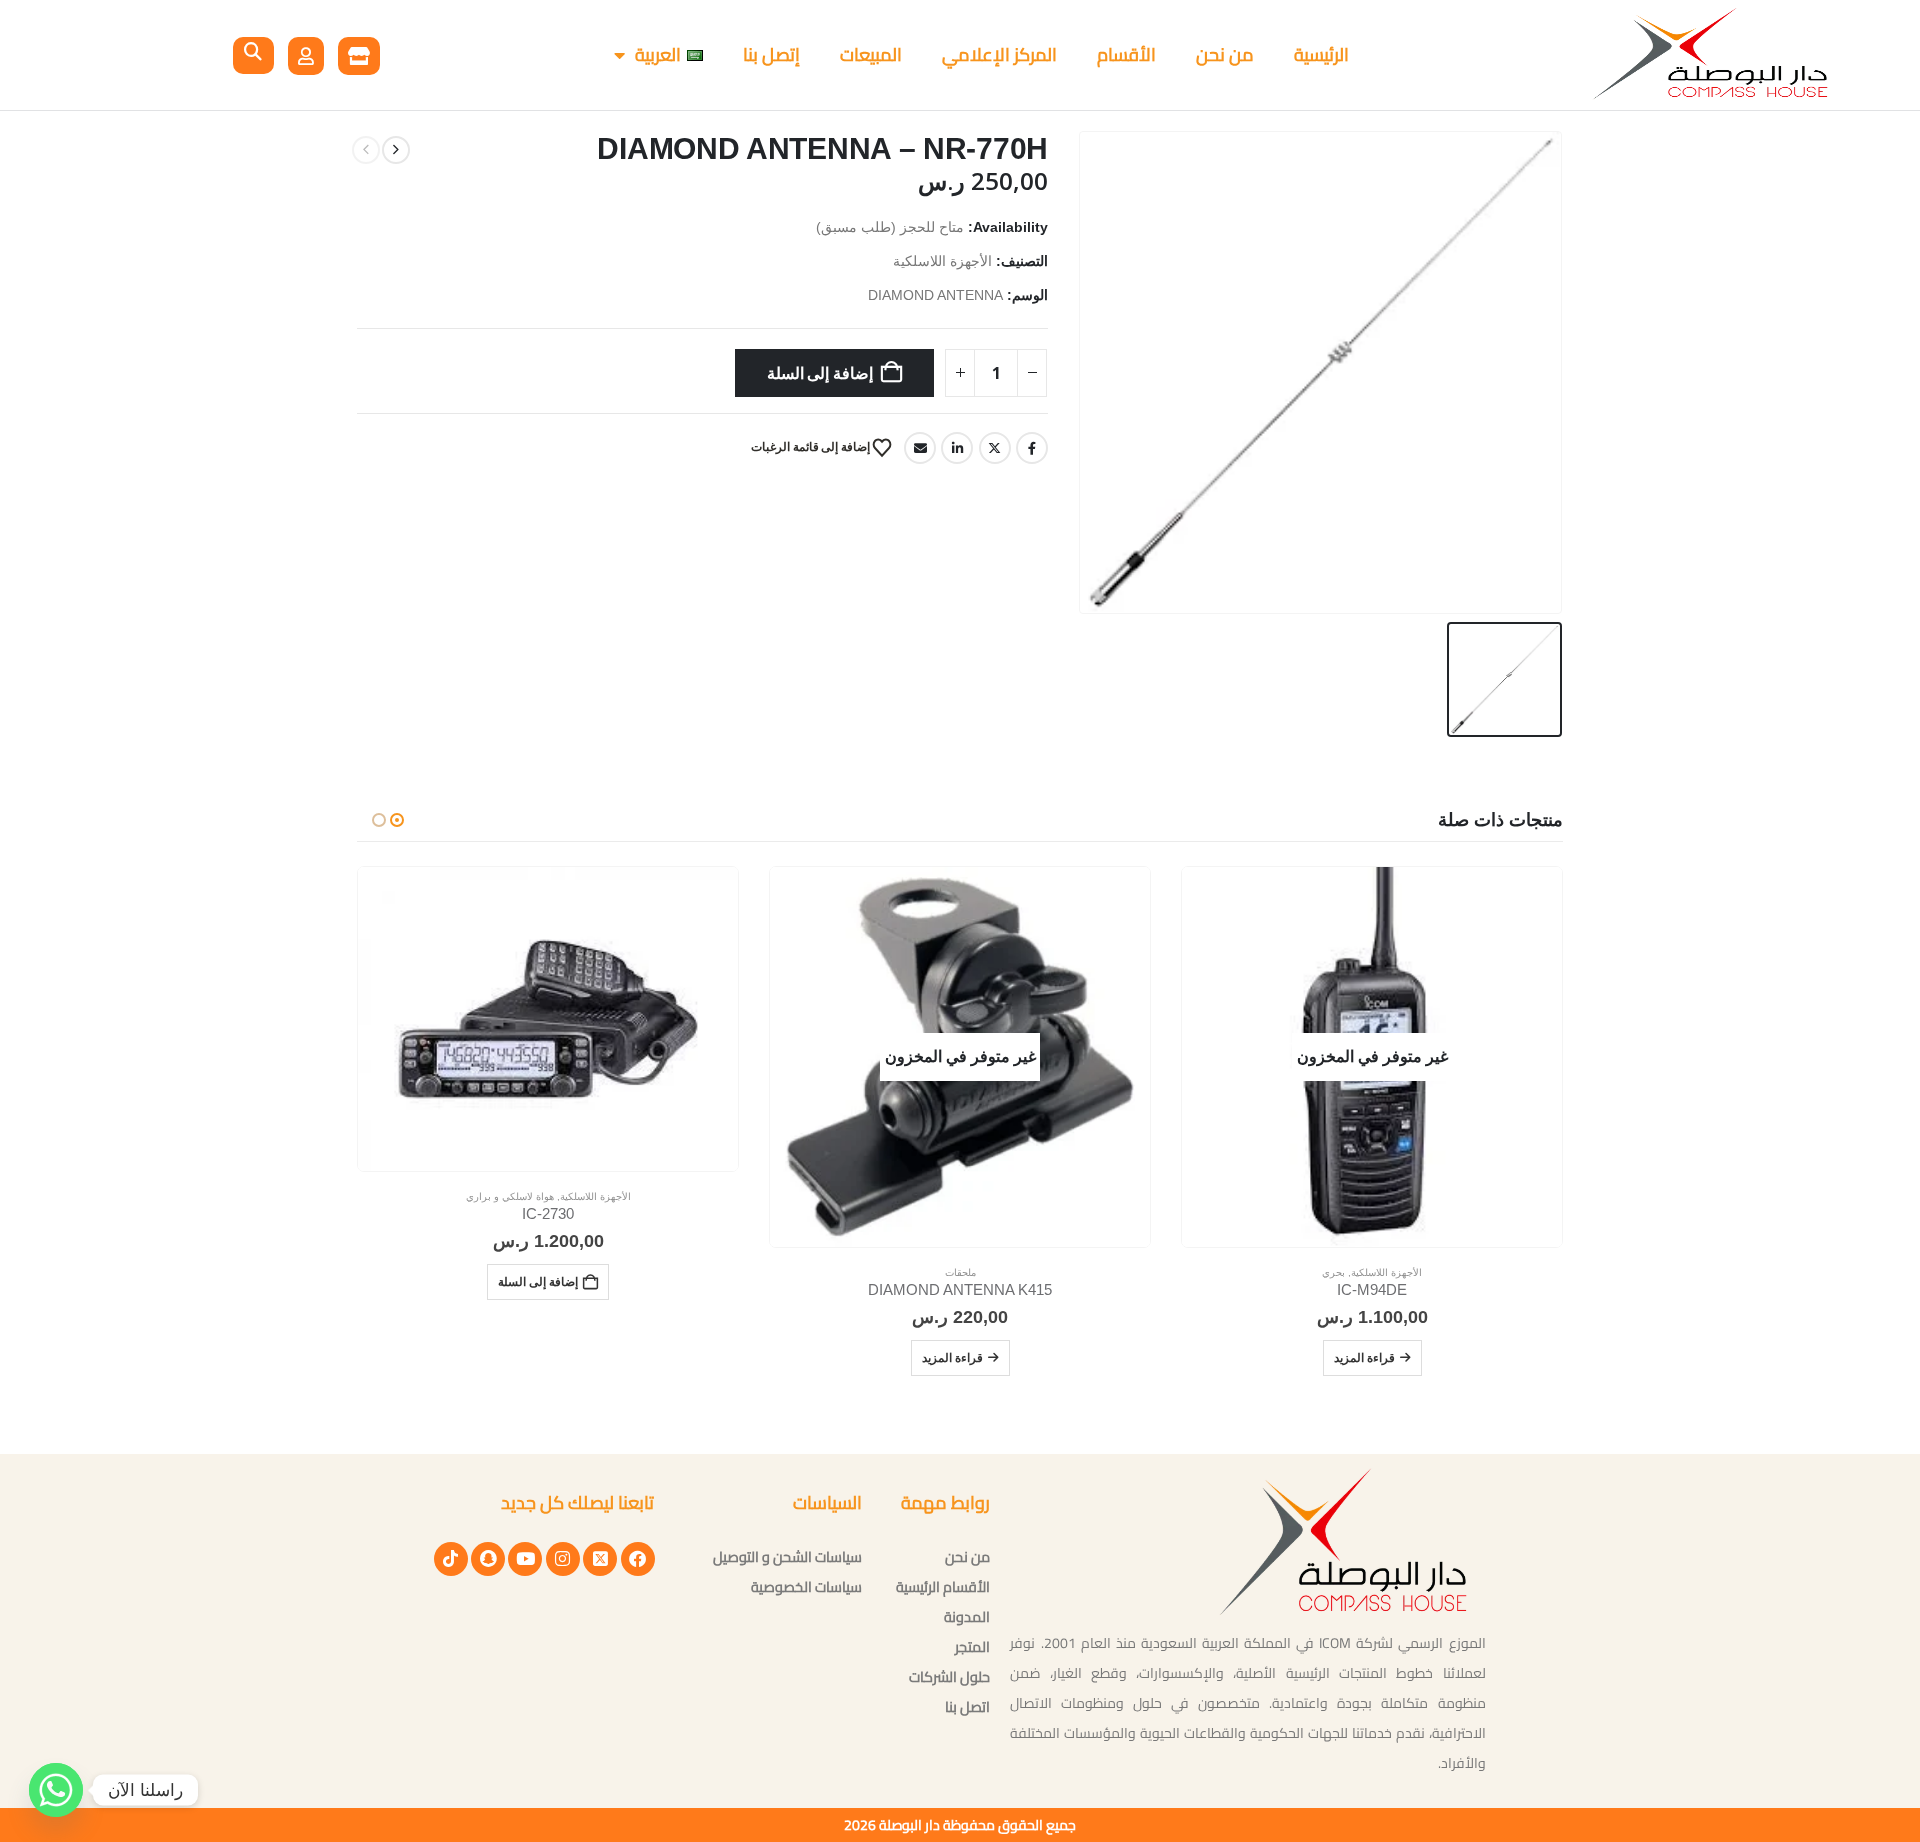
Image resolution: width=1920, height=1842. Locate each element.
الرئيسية (1321, 54)
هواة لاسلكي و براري (510, 1196)
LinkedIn (957, 448)
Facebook (1032, 448)
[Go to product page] (548, 1019)
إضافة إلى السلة (820, 373)
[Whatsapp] (56, 1790)
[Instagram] (563, 1559)
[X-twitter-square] (600, 1559)
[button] (253, 55)
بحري (1333, 1272)
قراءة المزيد (1364, 1357)
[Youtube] (525, 1559)
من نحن (1225, 54)
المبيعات (871, 54)
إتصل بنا (771, 54)
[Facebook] (638, 1559)
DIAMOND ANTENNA (935, 295)
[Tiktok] (451, 1559)
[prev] (396, 150)
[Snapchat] (488, 1559)
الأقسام (1126, 54)
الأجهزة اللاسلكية (942, 261)
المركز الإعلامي (999, 54)
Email (920, 448)
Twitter (995, 448)
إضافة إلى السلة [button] (538, 1281)
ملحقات (960, 1272)
